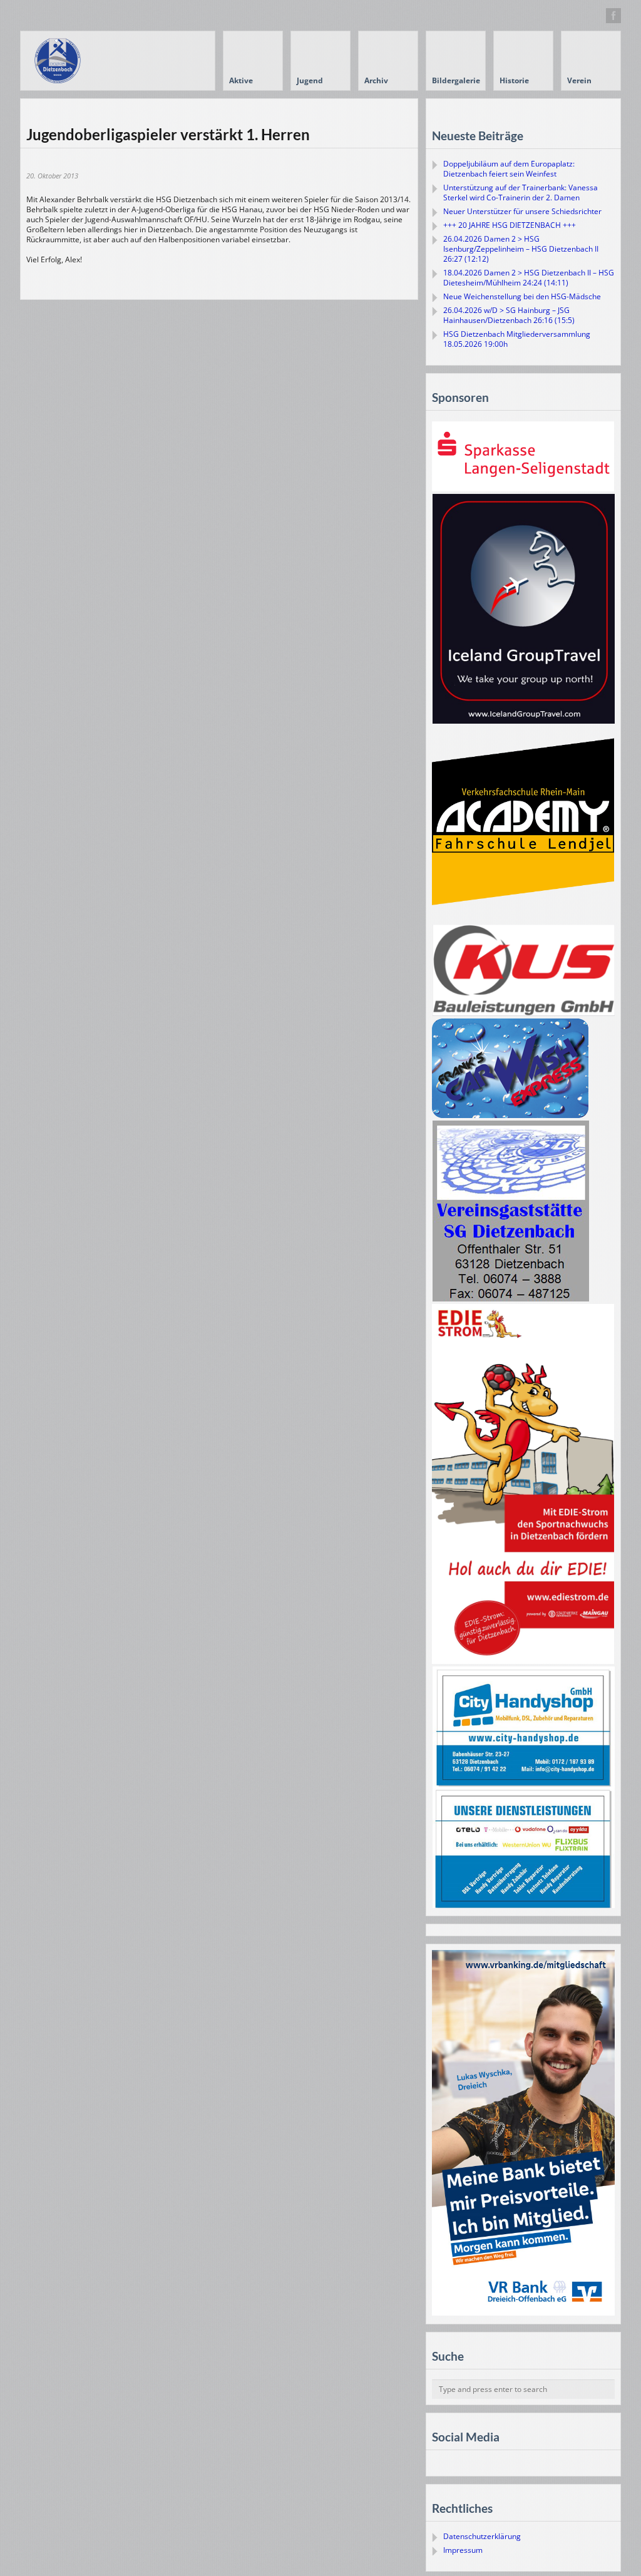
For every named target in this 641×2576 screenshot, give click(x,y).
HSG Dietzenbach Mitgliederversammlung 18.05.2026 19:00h (517, 339)
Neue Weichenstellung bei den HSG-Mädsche (522, 296)
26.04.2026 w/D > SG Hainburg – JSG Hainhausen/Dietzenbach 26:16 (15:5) (509, 315)
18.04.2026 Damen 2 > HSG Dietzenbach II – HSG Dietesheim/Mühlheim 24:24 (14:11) (529, 278)
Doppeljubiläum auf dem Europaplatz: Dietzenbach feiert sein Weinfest (509, 169)
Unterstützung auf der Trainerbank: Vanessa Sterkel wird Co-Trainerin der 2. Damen (520, 192)
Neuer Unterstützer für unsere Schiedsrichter (522, 211)
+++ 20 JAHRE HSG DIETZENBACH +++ (510, 225)
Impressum (463, 2550)
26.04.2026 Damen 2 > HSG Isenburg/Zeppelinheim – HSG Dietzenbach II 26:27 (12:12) (521, 249)
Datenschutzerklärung (482, 2536)
